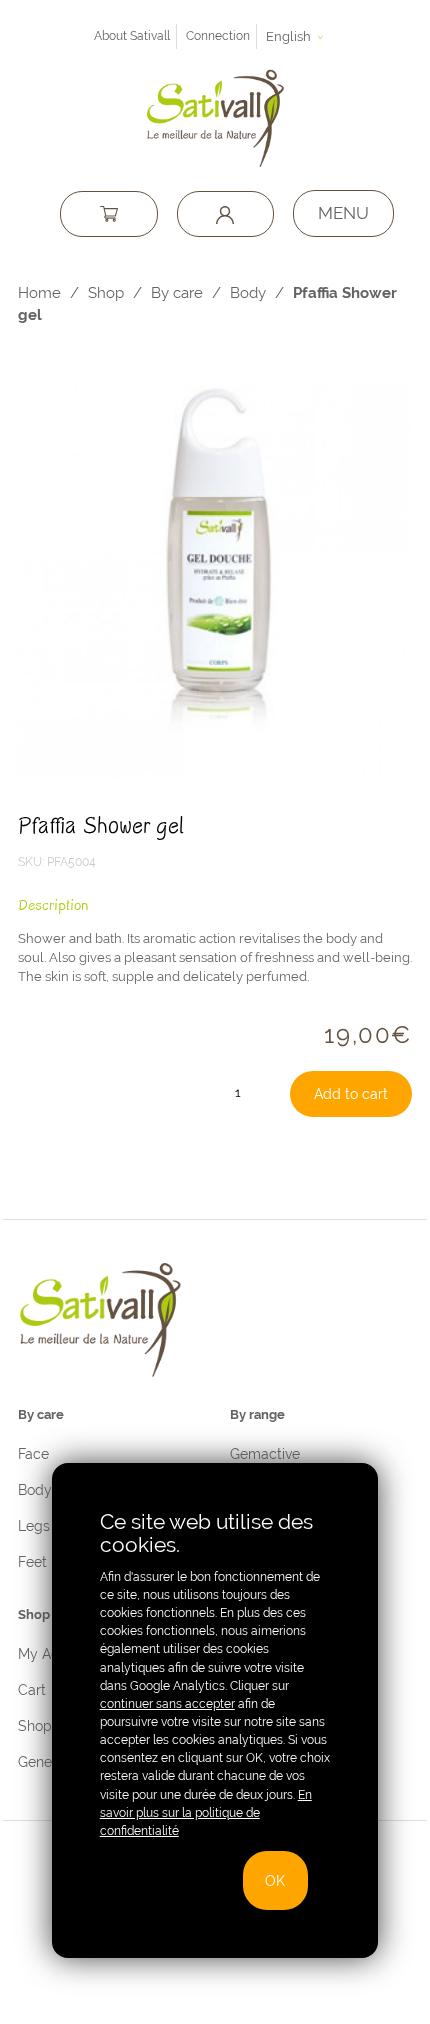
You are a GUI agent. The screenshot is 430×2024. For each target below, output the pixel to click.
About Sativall (132, 36)
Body (248, 292)
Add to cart (351, 1093)
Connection (218, 36)
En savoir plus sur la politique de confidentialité (206, 1813)
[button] (298, 36)
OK (275, 1880)
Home (39, 292)
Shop (106, 292)
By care (177, 292)
